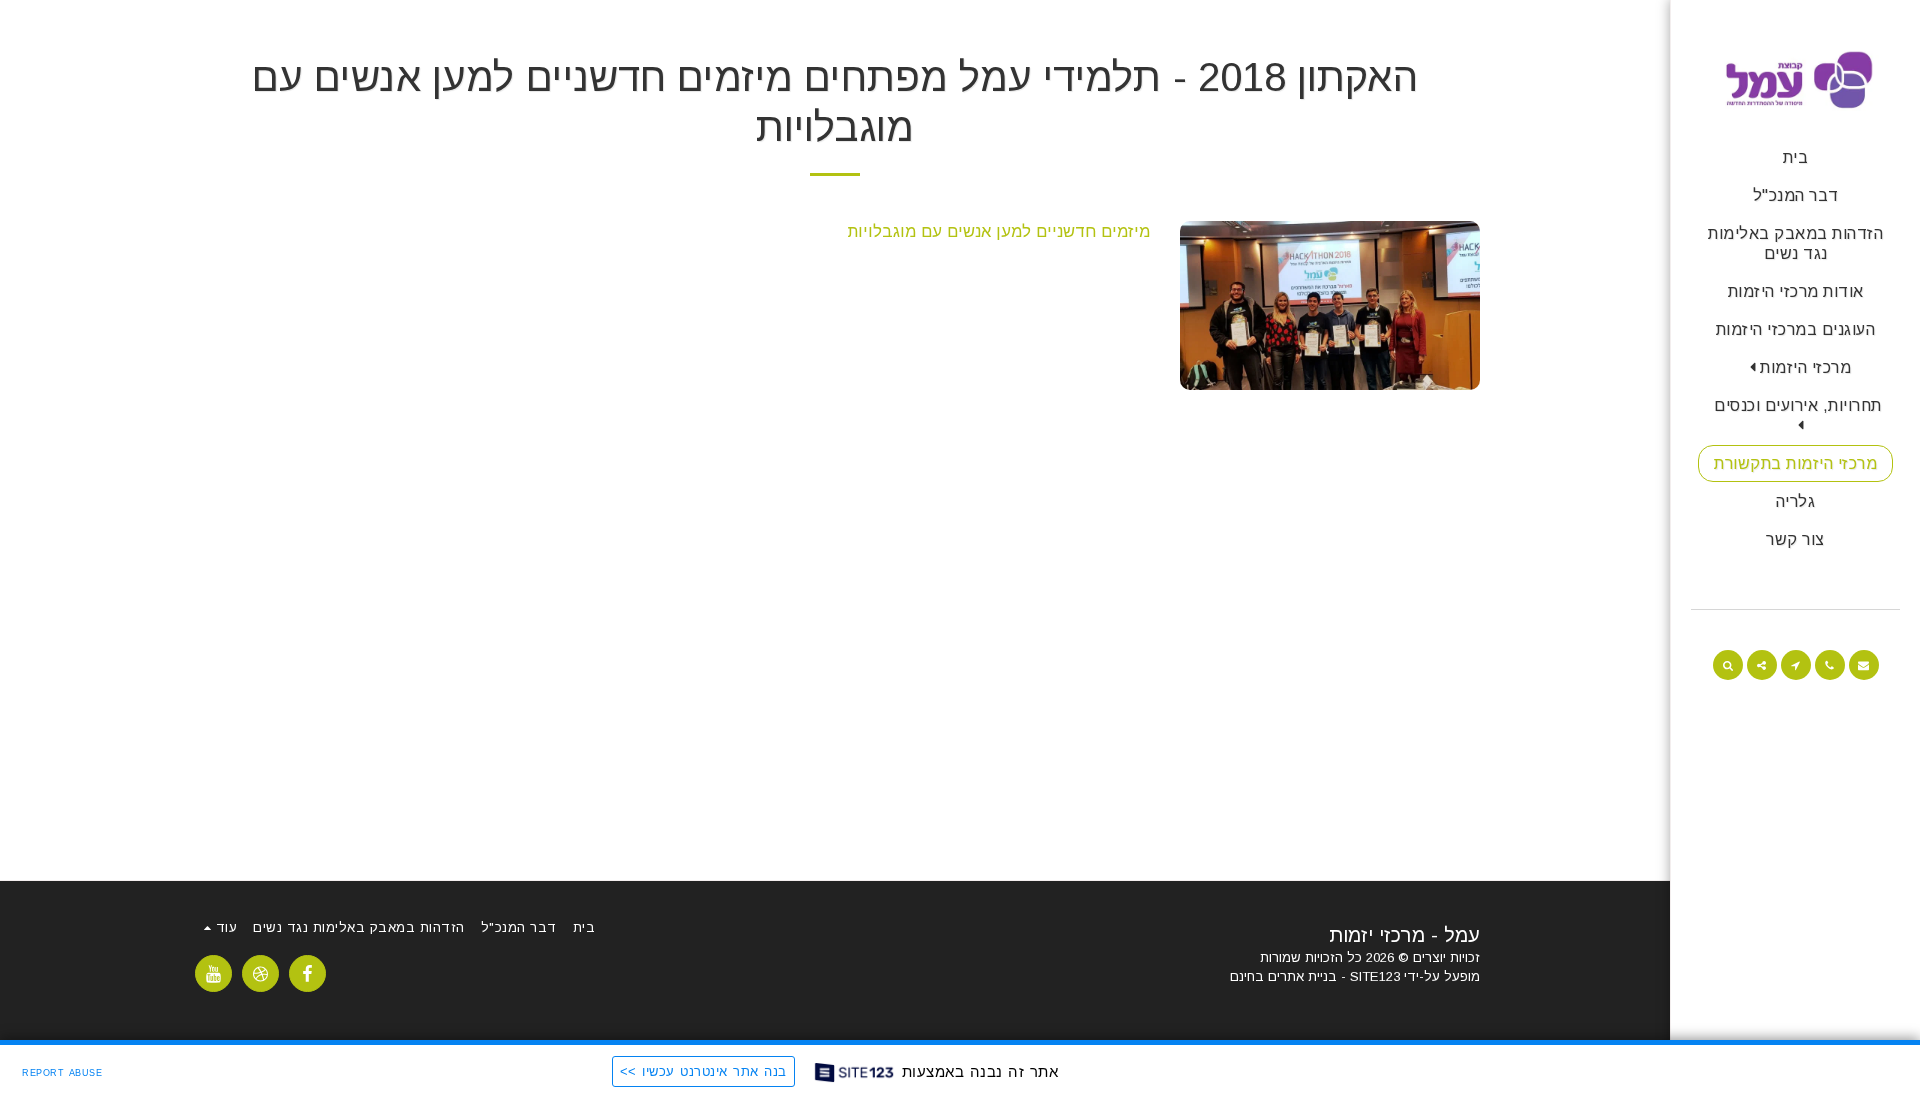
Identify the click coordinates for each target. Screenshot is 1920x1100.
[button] (1796, 367)
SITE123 (1375, 976)
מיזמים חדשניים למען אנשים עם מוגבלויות (999, 231)
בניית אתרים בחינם (1283, 976)
